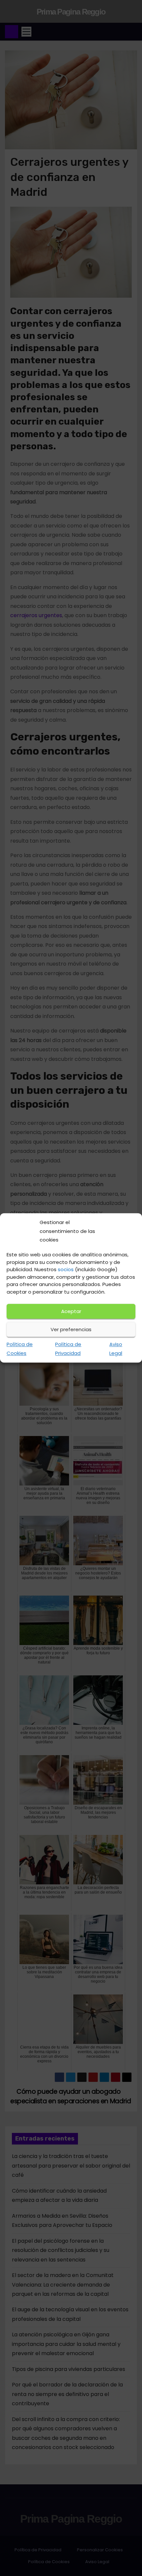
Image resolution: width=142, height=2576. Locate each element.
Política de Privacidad (68, 1349)
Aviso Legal (116, 1349)
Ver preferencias (71, 1329)
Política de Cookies (20, 1349)
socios (66, 1269)
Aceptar (71, 1311)
